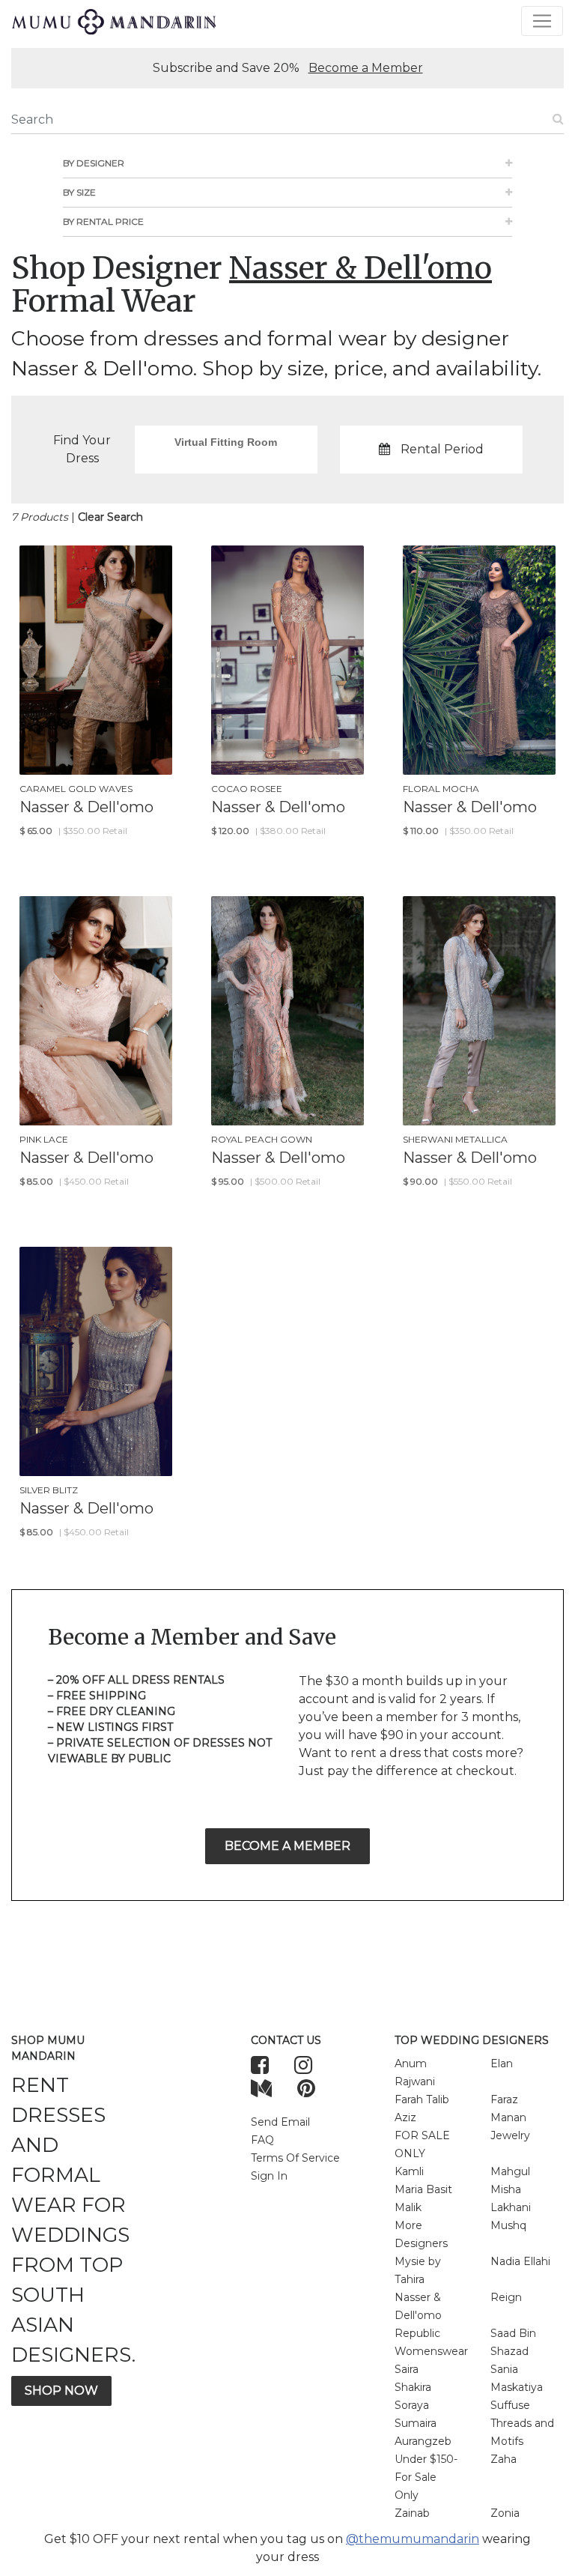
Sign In (269, 2176)
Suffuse (510, 2405)
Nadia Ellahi (520, 2261)
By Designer (94, 163)
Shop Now (61, 2391)
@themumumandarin (413, 2539)
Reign (506, 2297)
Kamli (409, 2171)
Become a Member (366, 68)
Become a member (287, 1846)
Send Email (280, 2122)
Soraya (412, 2405)
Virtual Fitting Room (226, 442)
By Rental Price (103, 221)
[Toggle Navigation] (542, 21)
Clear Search (110, 517)
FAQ (262, 2140)
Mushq (508, 2225)
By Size (79, 192)
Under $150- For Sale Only (426, 2477)
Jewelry (510, 2135)
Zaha (503, 2459)
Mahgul (510, 2171)
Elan (502, 2063)
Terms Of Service (295, 2158)
